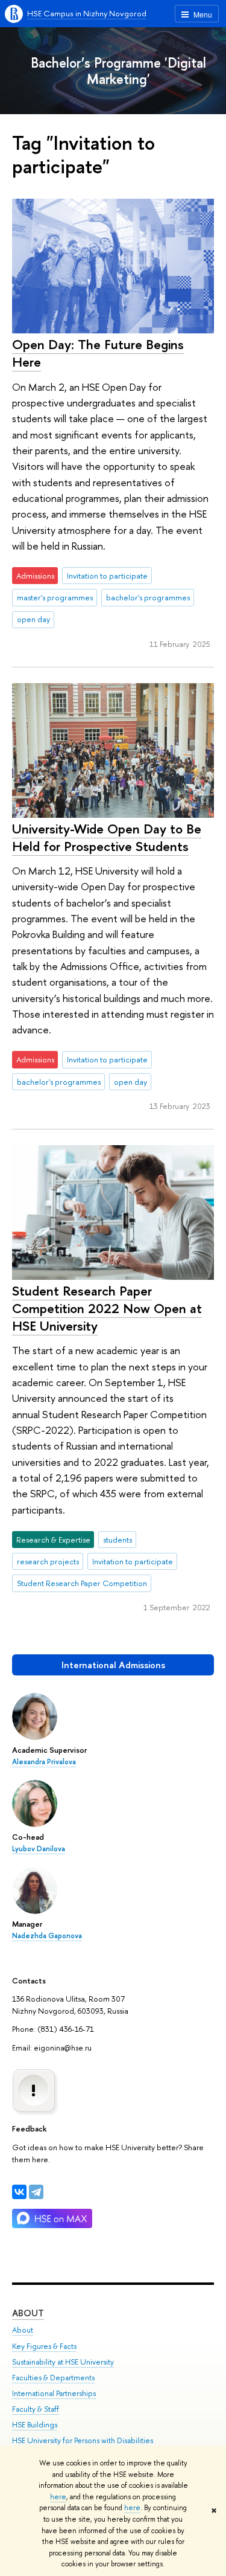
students (118, 1540)
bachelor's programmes (148, 597)
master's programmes (55, 597)
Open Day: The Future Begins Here (98, 353)
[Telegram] (36, 2192)
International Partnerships (54, 2393)
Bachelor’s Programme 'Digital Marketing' (118, 71)
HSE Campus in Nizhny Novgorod (87, 13)
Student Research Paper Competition (82, 1583)
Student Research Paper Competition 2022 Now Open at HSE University (107, 1308)
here (58, 2497)
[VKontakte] (19, 2192)
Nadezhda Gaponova (47, 1936)
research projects (48, 1561)
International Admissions (113, 1665)
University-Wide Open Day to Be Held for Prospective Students (107, 837)
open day (33, 619)
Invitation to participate (107, 576)
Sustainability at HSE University (63, 2362)
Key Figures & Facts (44, 2346)
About (28, 2313)
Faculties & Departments (53, 2378)
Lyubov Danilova (39, 1849)
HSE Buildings (35, 2425)
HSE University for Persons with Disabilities (83, 2440)
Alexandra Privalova (44, 1762)
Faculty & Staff (36, 2409)
